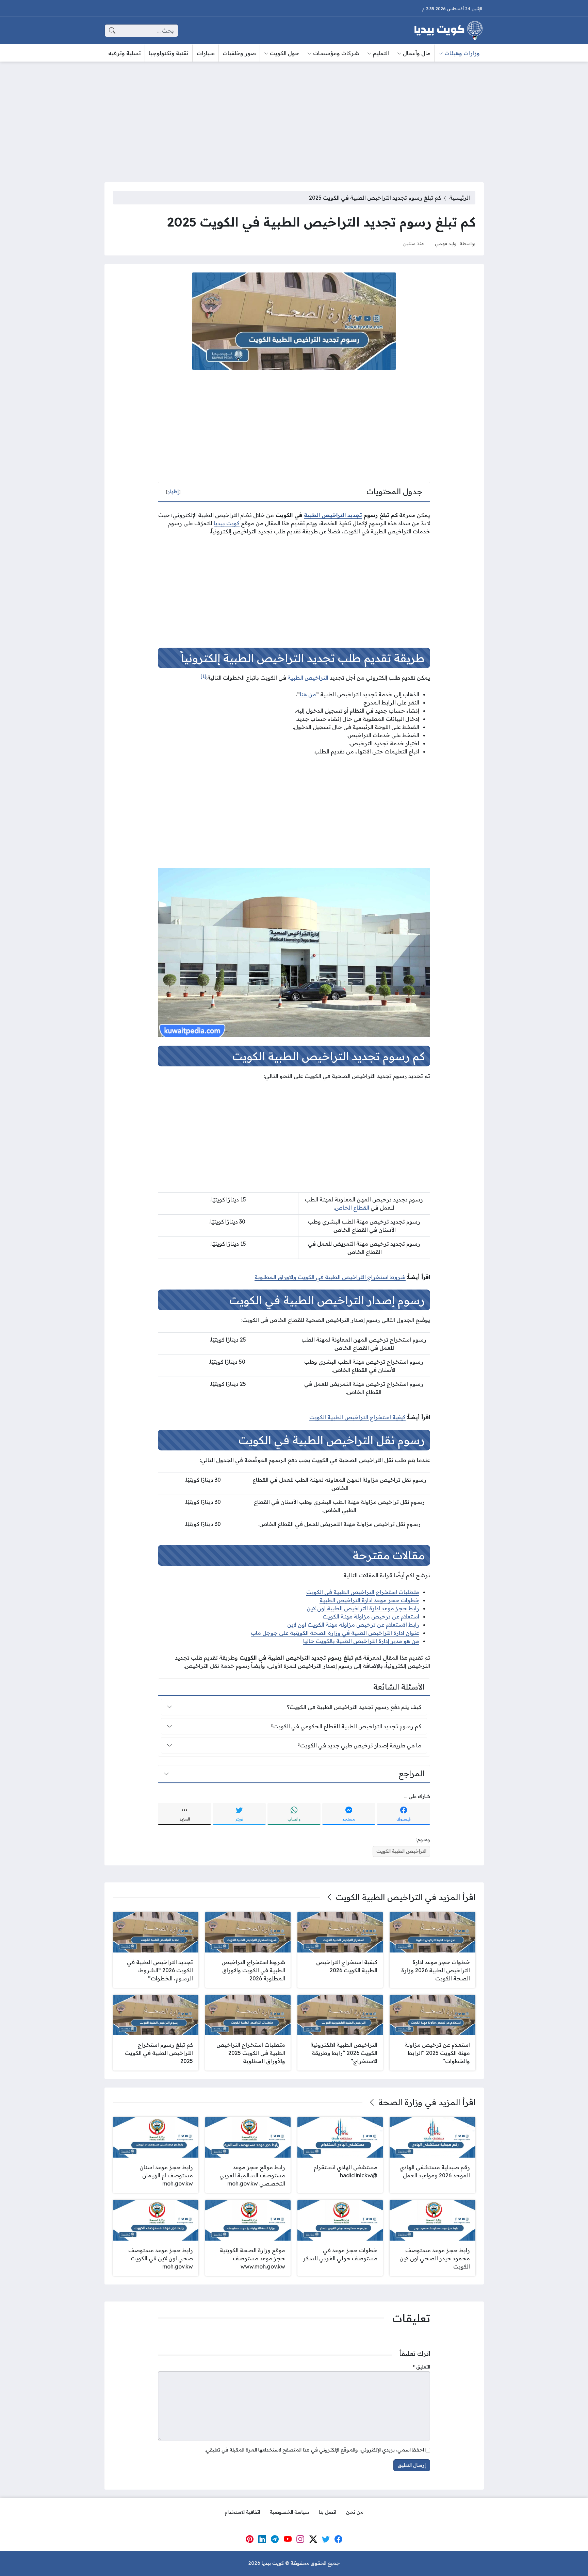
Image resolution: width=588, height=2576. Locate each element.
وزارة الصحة (400, 2102)
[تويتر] (326, 2539)
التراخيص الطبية (308, 678)
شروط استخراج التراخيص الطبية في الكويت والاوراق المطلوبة (330, 1277)
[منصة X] (313, 2539)
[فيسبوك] (339, 2539)
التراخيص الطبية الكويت (401, 1851)
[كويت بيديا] (448, 31)
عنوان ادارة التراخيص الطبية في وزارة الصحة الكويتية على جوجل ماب (335, 1633)
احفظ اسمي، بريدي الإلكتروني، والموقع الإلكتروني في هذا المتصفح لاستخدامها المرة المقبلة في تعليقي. (314, 2450)
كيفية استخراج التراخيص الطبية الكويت (357, 1417)
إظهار (173, 492)
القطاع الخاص (352, 1208)
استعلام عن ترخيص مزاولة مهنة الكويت (371, 1616)
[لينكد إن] (262, 2539)
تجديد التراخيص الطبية (333, 515)
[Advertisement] (294, 118)
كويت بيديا (227, 523)
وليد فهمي (446, 243)
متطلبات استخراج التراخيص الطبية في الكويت (363, 1592)
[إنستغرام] (300, 2539)
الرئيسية (460, 198)
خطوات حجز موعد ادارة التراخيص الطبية (369, 1600)
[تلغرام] (275, 2539)
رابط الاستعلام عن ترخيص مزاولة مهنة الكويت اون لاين (353, 1625)
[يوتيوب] (288, 2539)
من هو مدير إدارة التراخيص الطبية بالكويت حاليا (361, 1641)
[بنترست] (249, 2539)
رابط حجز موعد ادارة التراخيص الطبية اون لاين (363, 1608)
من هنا (308, 694)
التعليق (421, 2367)
